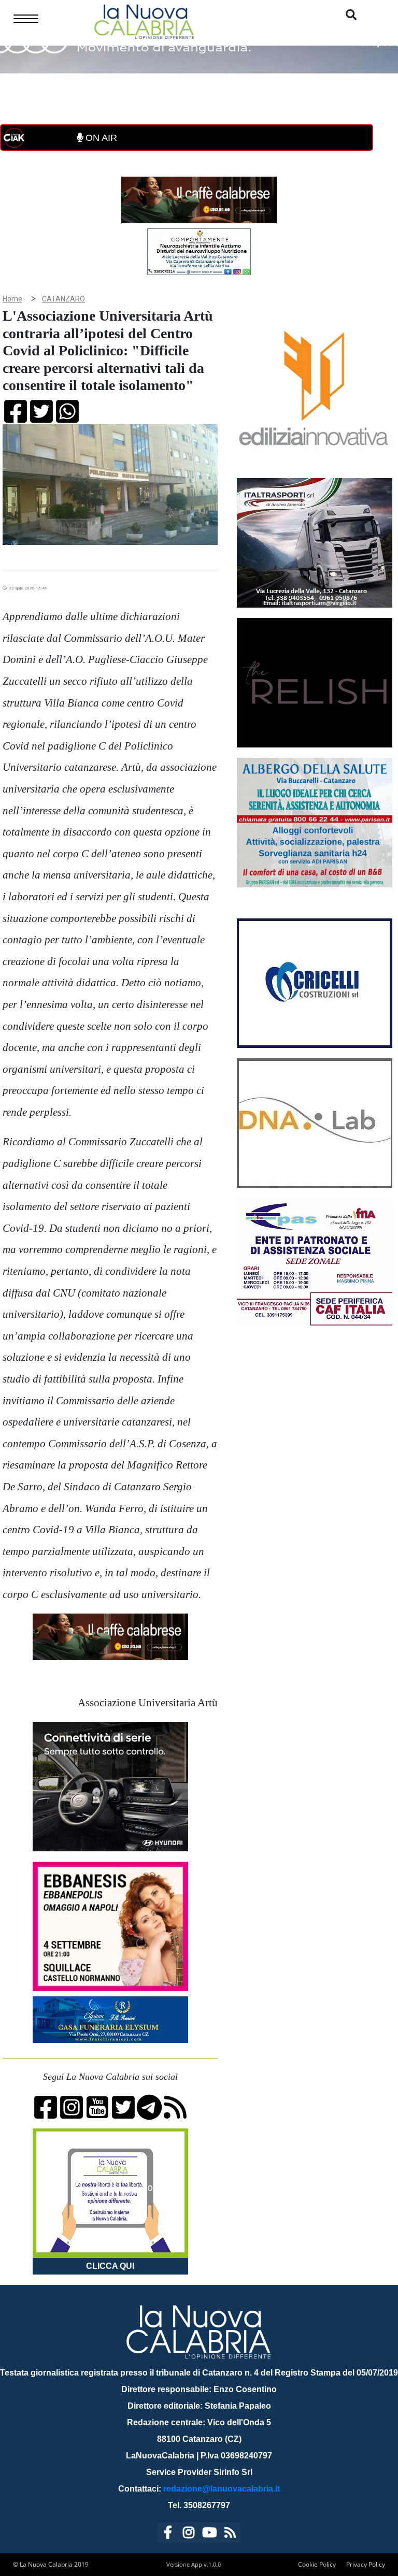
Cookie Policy (317, 2564)
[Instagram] (189, 2534)
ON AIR (100, 138)
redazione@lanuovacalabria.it (222, 2489)
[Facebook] (168, 2534)
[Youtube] (209, 2534)
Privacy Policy (366, 2564)
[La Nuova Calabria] (144, 20)
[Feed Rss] (230, 2534)
